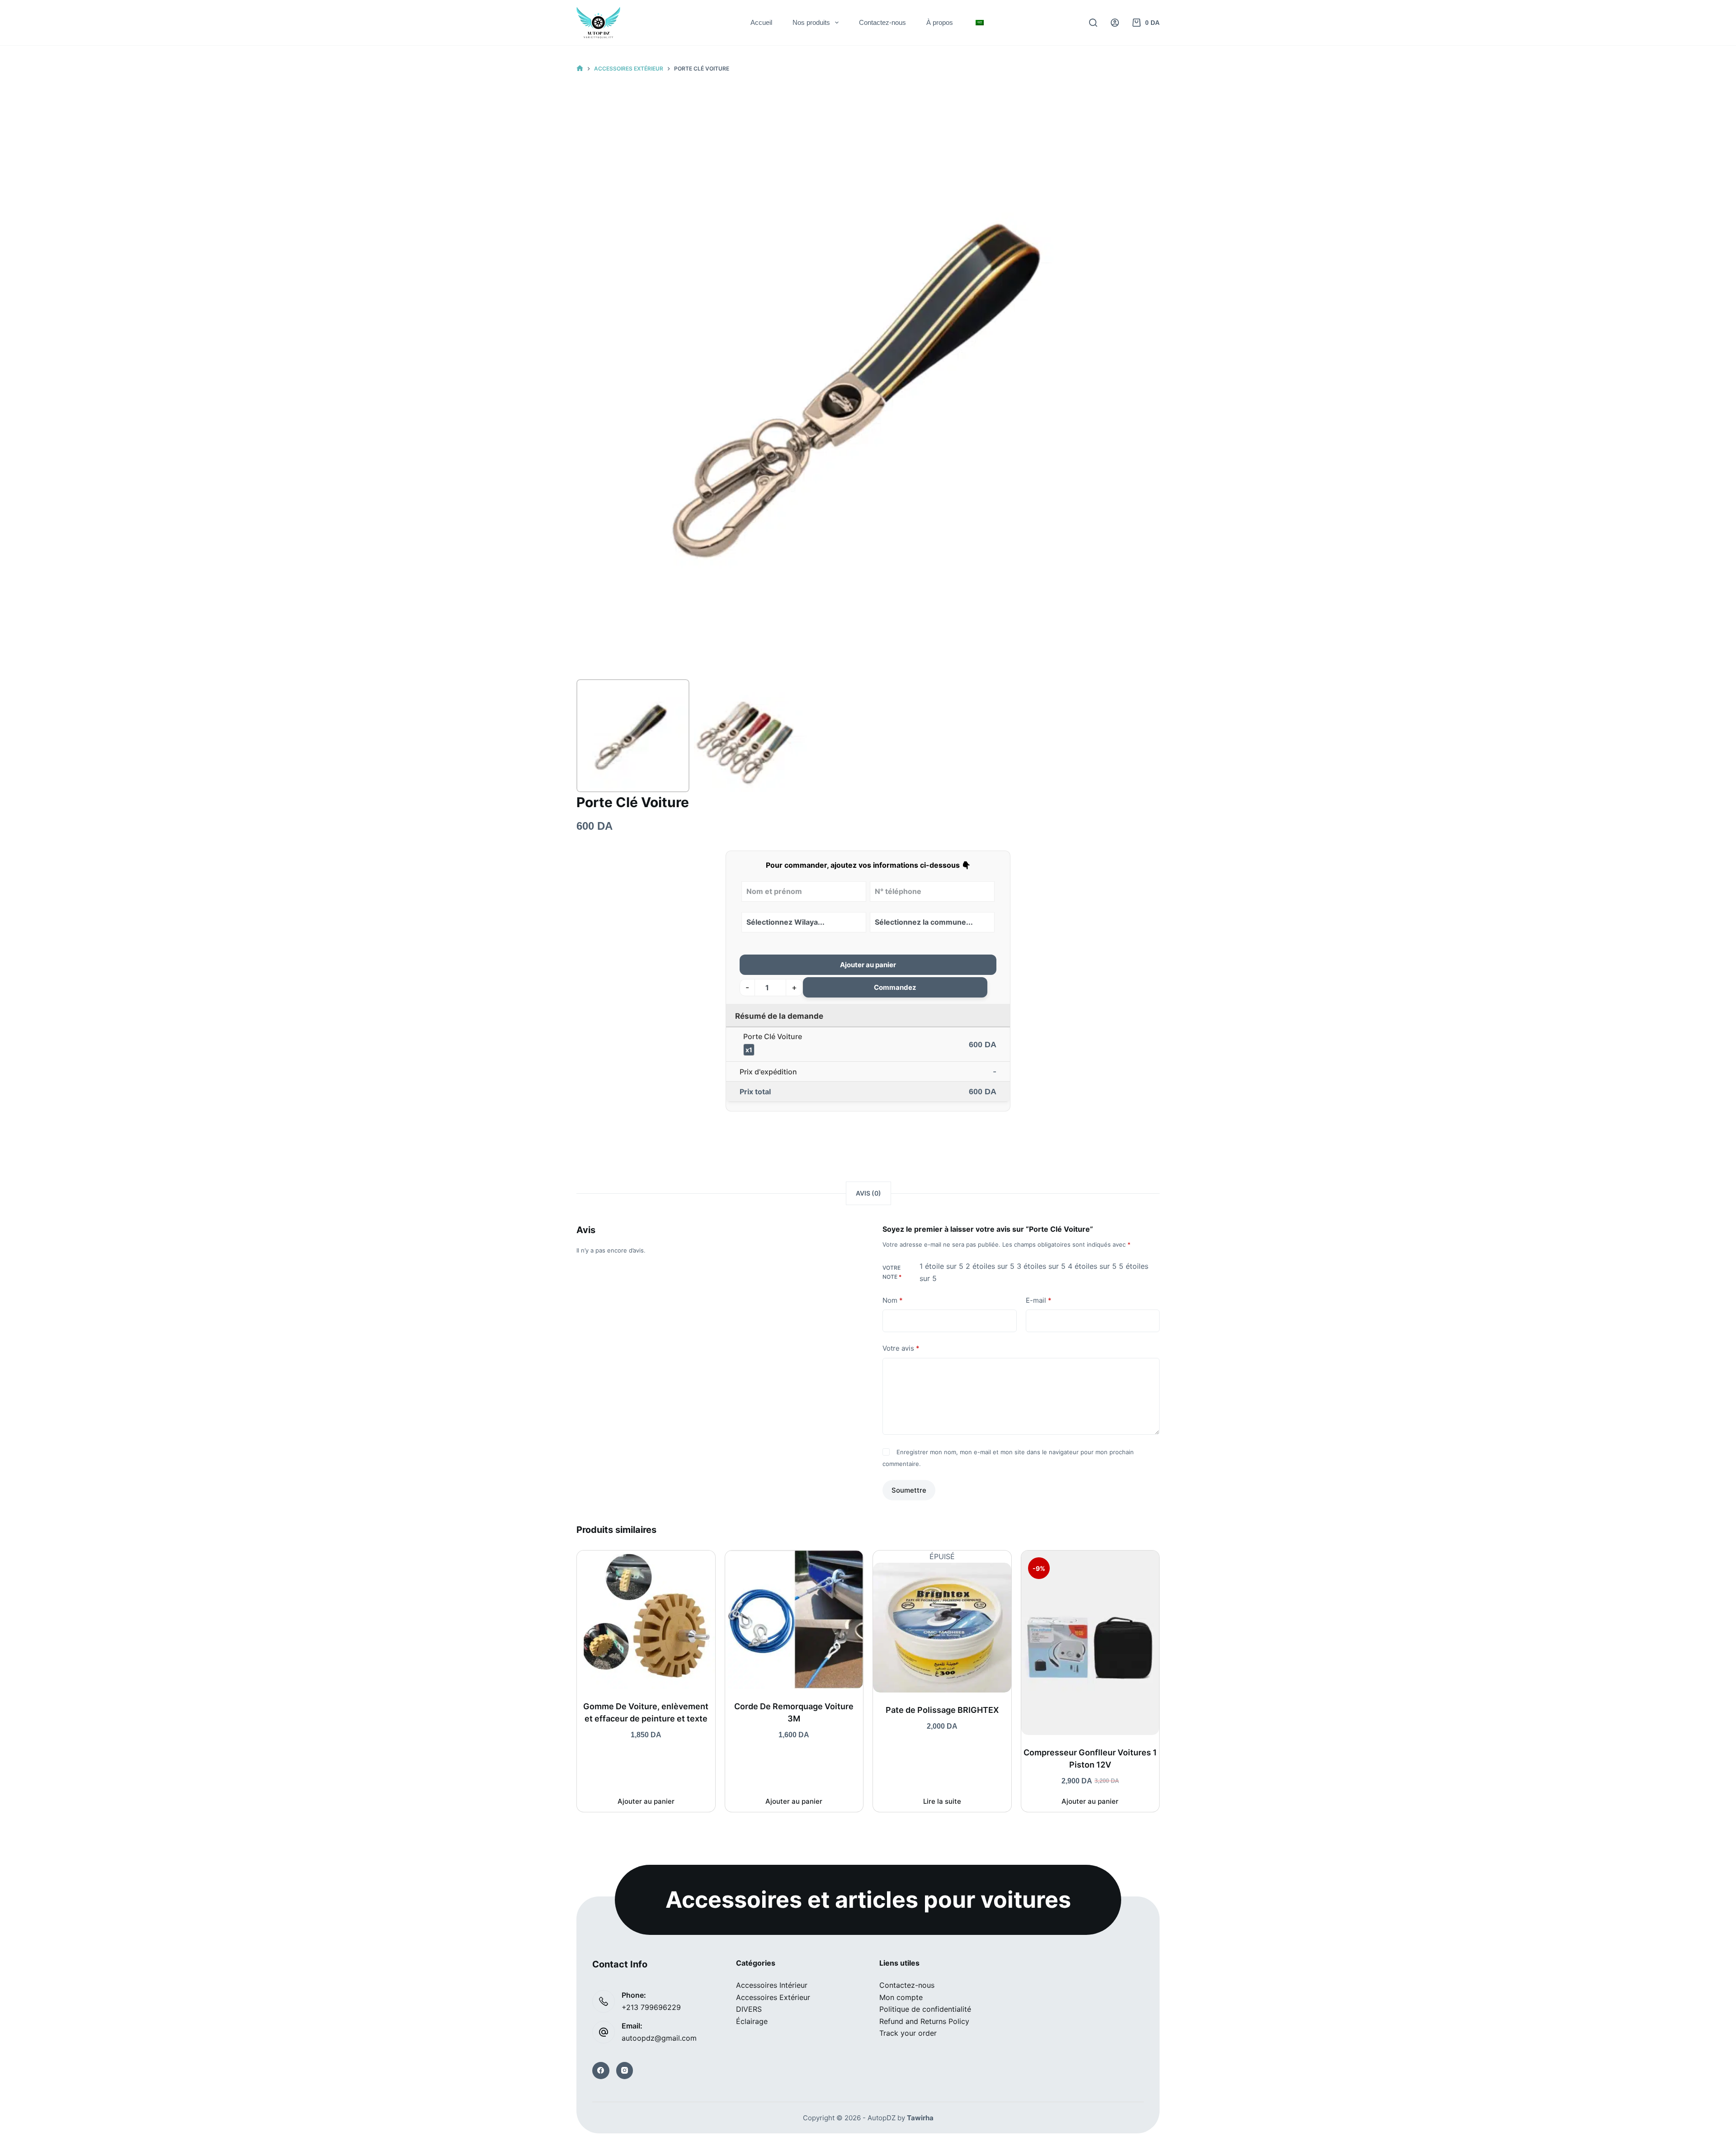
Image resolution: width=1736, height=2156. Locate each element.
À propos (940, 22)
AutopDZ (882, 2118)
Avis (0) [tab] (868, 1193)
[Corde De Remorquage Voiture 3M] (794, 1620)
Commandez (895, 987)
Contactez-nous (882, 22)
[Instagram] (625, 2071)
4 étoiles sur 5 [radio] (1092, 1266)
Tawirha (920, 2118)
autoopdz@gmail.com (659, 2038)
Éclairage (752, 2021)
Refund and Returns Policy (924, 2021)
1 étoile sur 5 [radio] (941, 1266)
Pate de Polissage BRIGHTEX (942, 1710)
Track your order (908, 2033)
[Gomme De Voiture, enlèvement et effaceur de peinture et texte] (646, 1620)
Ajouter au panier (868, 965)
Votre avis (901, 1348)
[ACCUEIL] (580, 69)
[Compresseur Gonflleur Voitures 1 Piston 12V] (1090, 1643)
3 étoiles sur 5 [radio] (1041, 1266)
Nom (893, 1300)
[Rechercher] (1093, 23)
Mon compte (901, 1997)
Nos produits (811, 22)
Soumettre (909, 1490)
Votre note (892, 1272)
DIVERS (749, 2009)
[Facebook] (601, 2071)
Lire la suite (942, 1801)
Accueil (761, 22)
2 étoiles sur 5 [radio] (990, 1266)
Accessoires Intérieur (772, 1985)
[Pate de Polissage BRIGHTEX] (942, 1628)
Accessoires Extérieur (773, 1997)
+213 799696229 (651, 2007)
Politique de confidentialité (925, 2009)
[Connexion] (1115, 23)
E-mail (1039, 1300)
